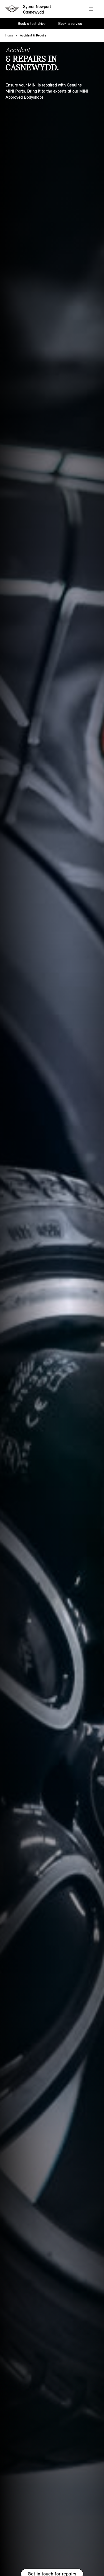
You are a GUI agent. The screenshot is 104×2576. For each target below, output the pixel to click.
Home (9, 35)
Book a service (70, 24)
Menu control (91, 9)
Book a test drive (32, 24)
